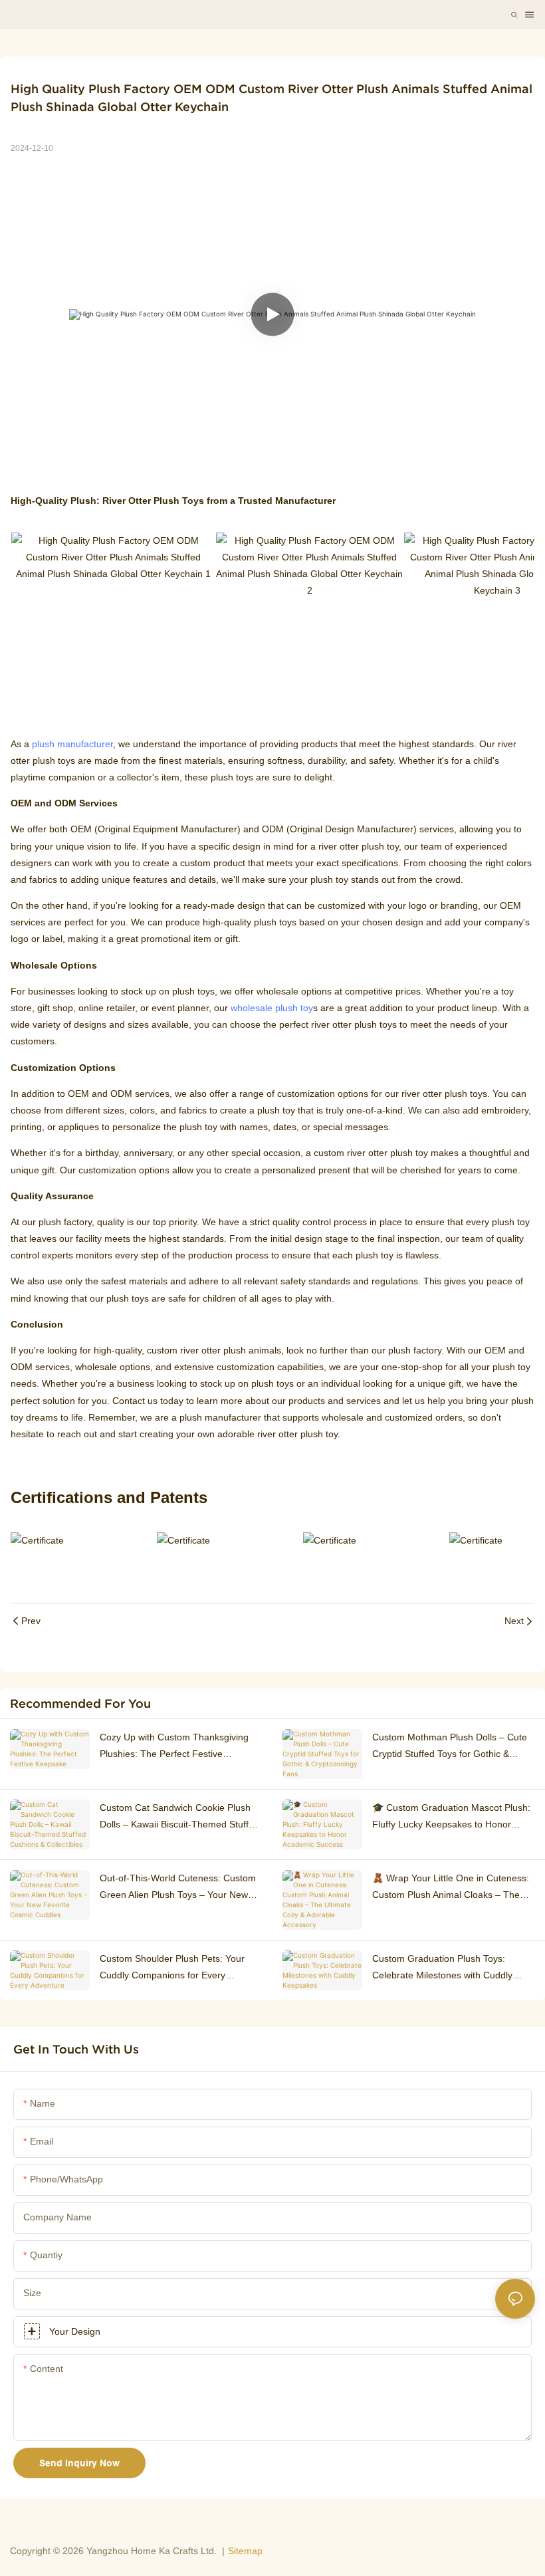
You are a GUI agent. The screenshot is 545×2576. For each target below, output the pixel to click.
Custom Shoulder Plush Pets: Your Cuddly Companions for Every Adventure (172, 1968)
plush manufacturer (72, 744)
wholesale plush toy (272, 1008)
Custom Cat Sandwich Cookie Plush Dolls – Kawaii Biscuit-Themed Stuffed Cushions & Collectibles (179, 1817)
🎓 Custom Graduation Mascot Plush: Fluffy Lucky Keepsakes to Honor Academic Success (451, 1817)
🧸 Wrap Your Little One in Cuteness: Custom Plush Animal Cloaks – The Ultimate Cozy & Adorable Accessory (451, 1888)
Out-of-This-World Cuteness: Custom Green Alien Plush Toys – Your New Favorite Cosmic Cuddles (178, 1888)
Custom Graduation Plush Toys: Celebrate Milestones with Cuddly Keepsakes (442, 1968)
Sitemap (245, 2551)
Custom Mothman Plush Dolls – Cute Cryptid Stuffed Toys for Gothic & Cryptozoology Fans (450, 1747)
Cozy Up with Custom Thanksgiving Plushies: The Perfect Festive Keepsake (174, 1747)
